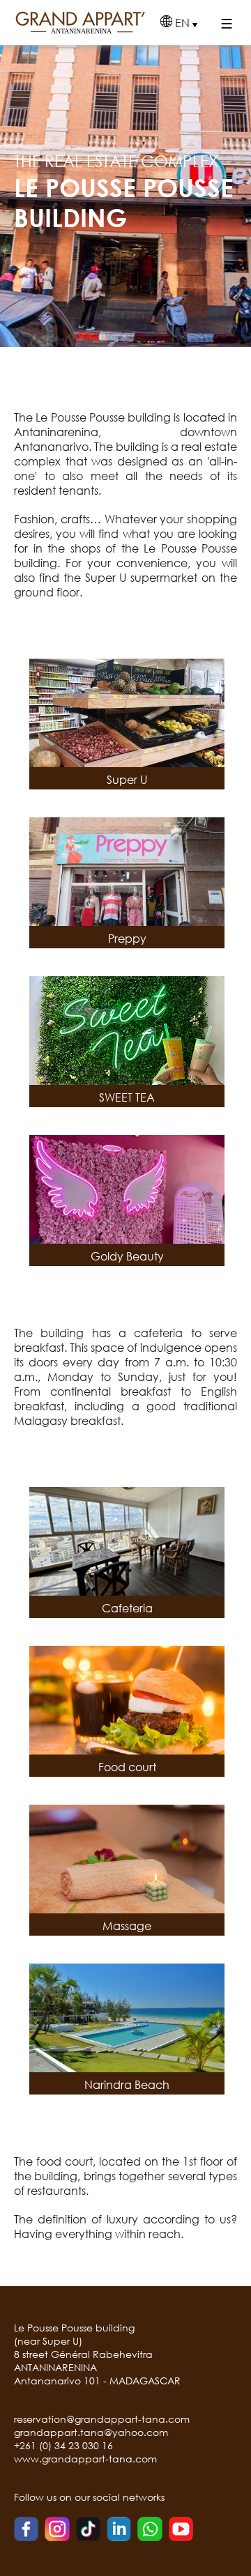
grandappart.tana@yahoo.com (91, 2432)
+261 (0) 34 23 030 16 (63, 2445)
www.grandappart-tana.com (85, 2459)
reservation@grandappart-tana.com (102, 2419)
